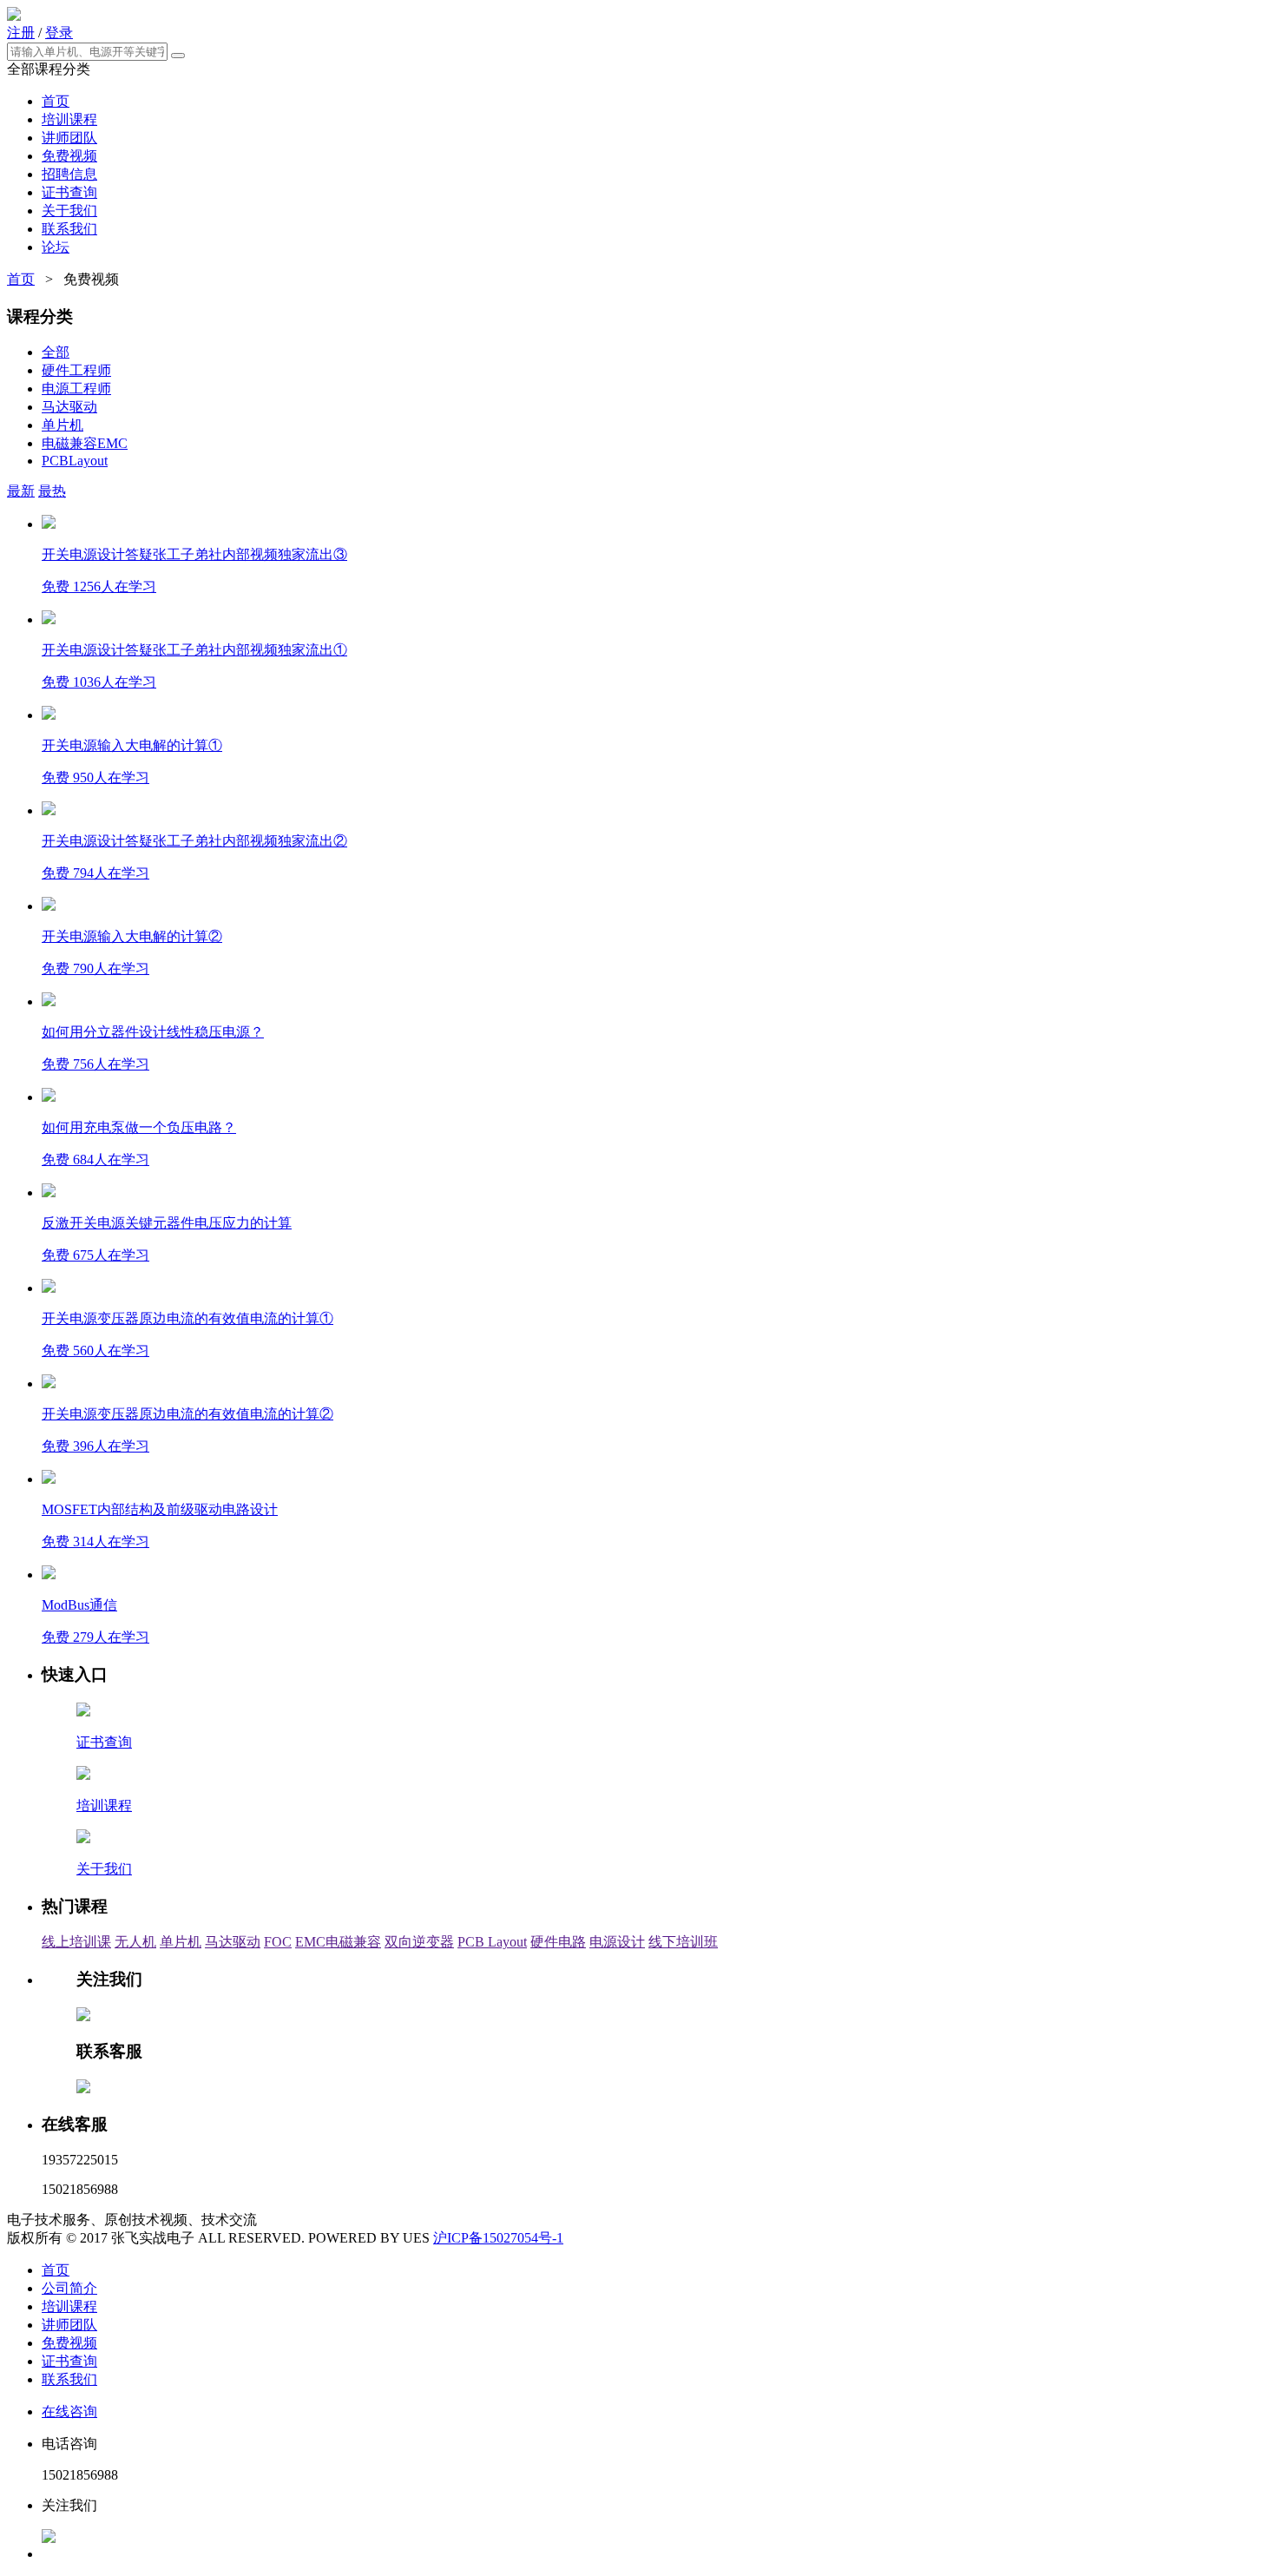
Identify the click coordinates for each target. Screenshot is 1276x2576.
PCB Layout (492, 1942)
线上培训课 (76, 1942)
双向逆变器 (419, 1942)
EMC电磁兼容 (338, 1942)
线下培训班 (683, 1942)
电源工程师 (76, 389)
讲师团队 (69, 138)
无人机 (135, 1942)
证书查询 (69, 192)
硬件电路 (558, 1942)
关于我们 (69, 211)
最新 (21, 491)
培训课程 (69, 119)
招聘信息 (69, 174)
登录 (59, 33)
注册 (21, 33)
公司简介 (69, 2288)
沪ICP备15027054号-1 (498, 2238)
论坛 (56, 247)
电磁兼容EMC (85, 443)
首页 (56, 101)
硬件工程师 (76, 370)
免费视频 (69, 156)
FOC (278, 1942)
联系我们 (69, 229)
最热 (52, 491)
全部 (56, 352)
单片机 (62, 425)
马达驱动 (69, 407)
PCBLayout (75, 461)
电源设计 (617, 1942)
